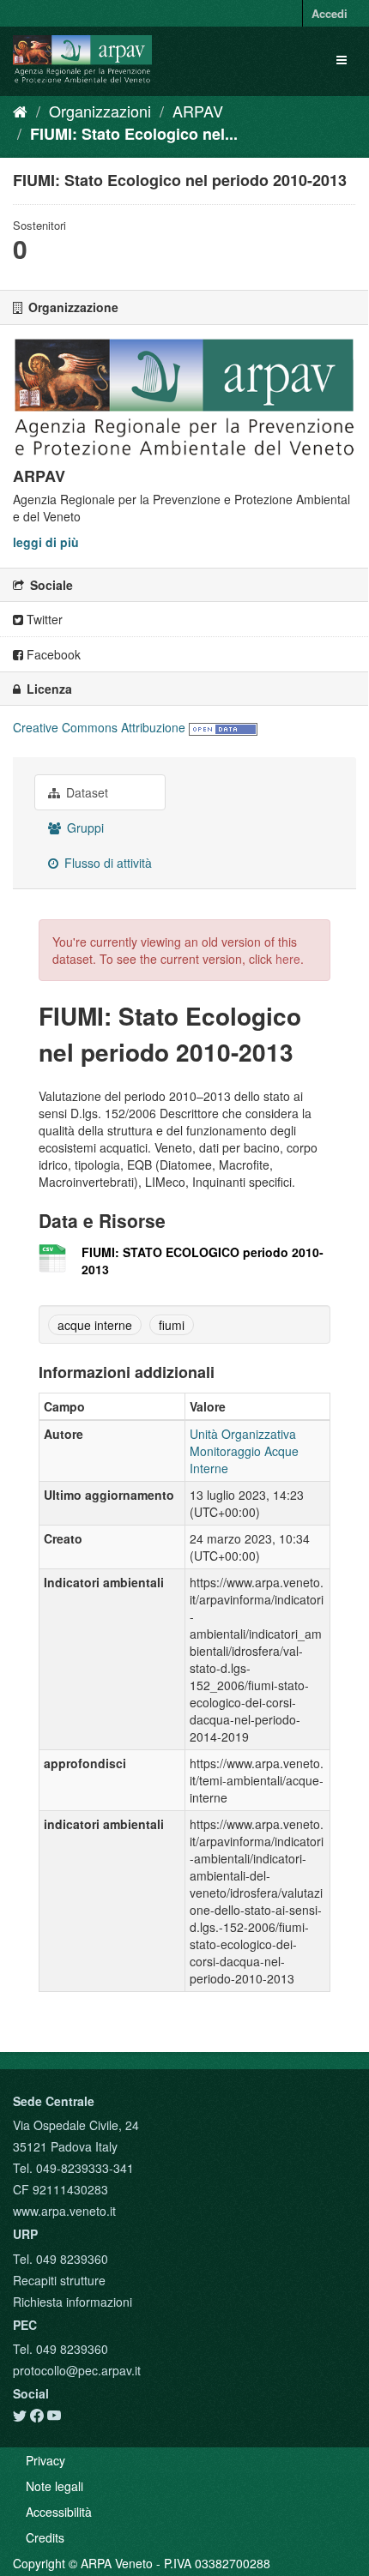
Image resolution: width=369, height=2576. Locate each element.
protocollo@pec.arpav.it (77, 2370)
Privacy (45, 2460)
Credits (45, 2537)
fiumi (172, 1325)
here (288, 959)
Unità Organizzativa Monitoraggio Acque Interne (244, 1451)
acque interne (95, 1325)
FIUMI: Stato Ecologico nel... (134, 134)
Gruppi (84, 828)
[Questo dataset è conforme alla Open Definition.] (223, 727)
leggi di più (46, 542)
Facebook (52, 654)
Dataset (85, 792)
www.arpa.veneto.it (64, 2211)
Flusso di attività (106, 863)
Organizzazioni (100, 111)
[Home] (20, 111)
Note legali (54, 2486)
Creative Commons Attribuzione (99, 727)
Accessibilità (59, 2512)
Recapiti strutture (59, 2280)
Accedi (330, 13)
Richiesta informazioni (73, 2302)
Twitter (43, 619)
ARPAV (198, 111)
